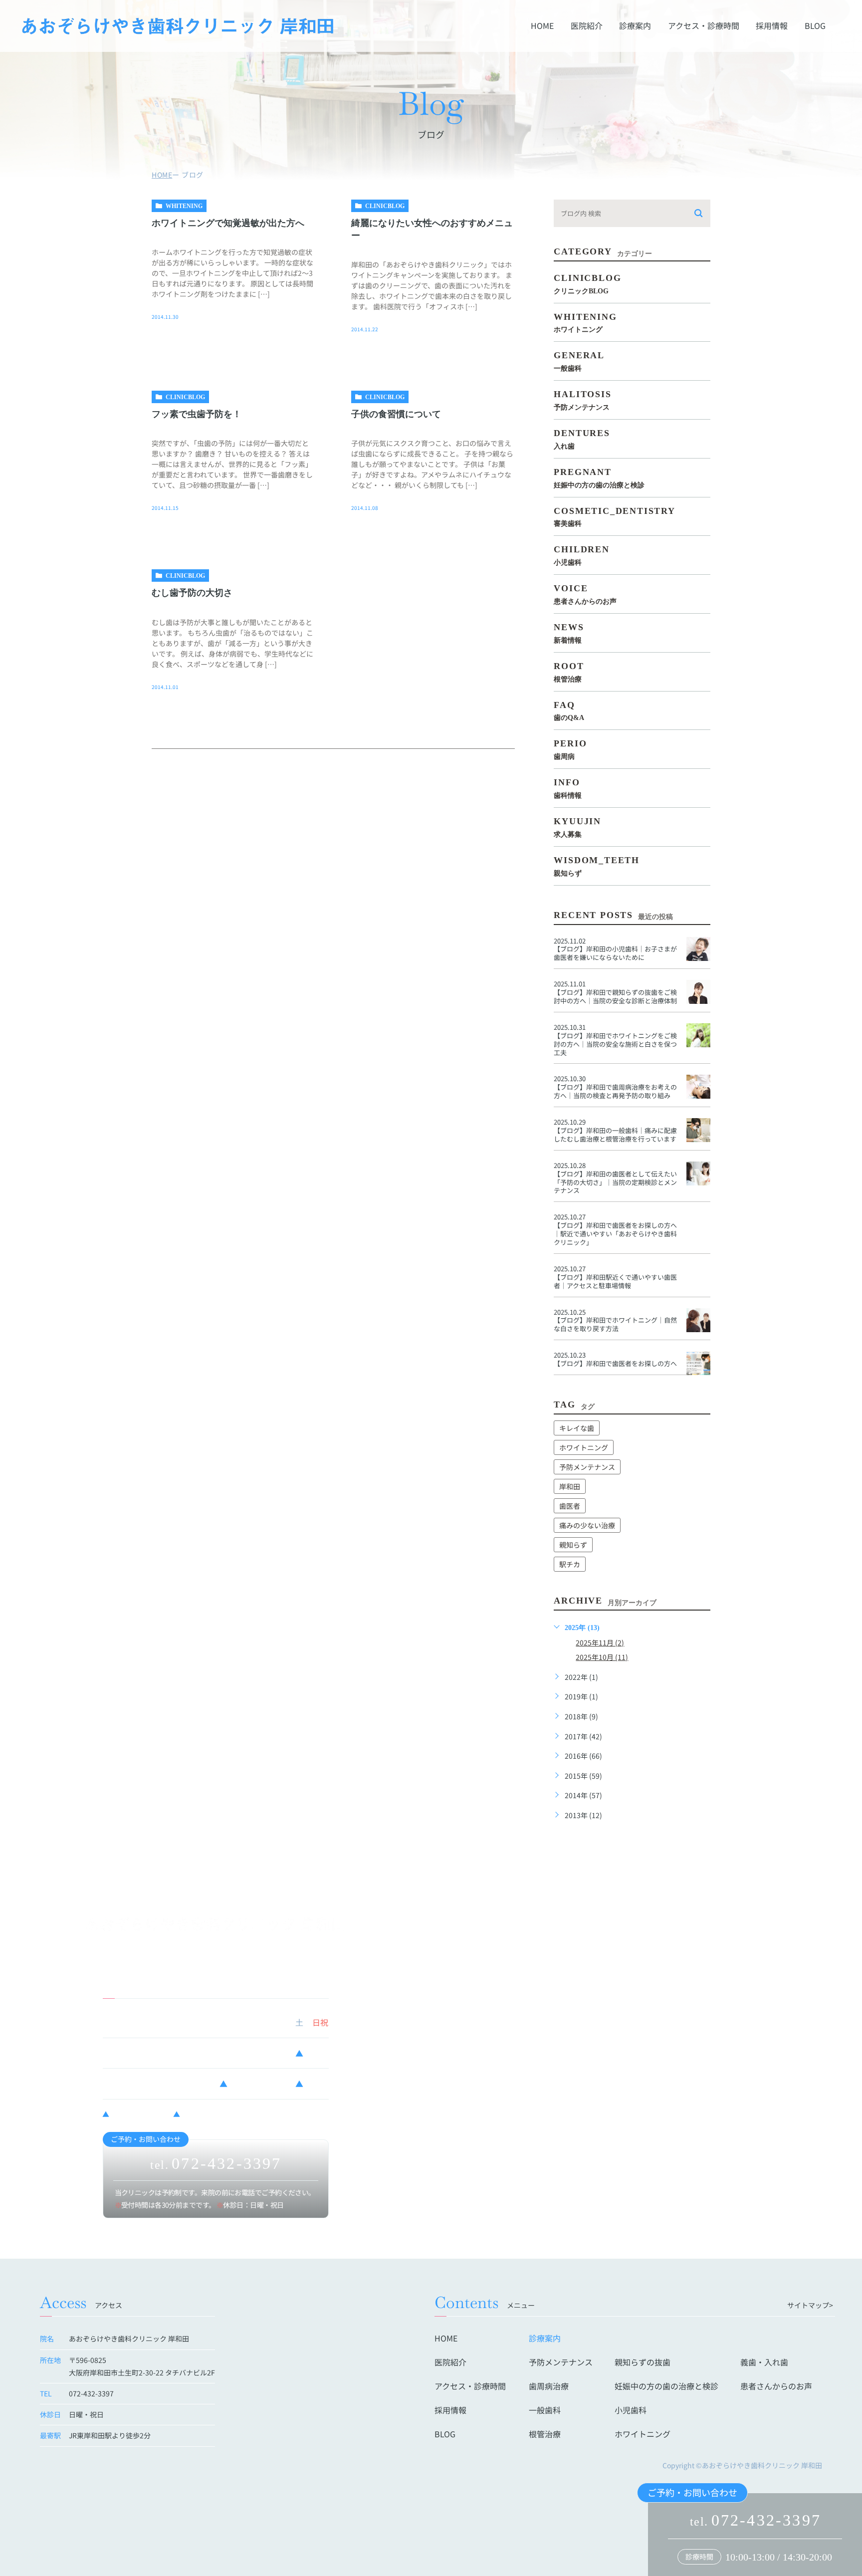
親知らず (573, 1545)
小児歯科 (631, 2410)
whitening (184, 206)
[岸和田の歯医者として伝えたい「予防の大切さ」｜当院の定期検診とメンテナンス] (698, 1173)
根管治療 (545, 2434)
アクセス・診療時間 (704, 26)
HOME (542, 26)
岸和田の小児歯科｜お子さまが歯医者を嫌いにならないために (615, 953)
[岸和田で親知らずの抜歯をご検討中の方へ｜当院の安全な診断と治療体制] (698, 992)
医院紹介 (587, 26)
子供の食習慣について (396, 414)
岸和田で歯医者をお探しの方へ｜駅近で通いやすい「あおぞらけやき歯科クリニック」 (615, 1234)
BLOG (815, 26)
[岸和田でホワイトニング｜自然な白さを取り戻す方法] (698, 1320)
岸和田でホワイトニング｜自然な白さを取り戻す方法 (615, 1324)
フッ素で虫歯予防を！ (197, 414)
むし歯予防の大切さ (192, 593)
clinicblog (385, 206)
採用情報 (772, 26)
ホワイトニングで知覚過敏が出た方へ (228, 223)
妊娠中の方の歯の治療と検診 (666, 2386)
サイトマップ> (810, 2305)
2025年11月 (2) (600, 1642)
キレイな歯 (577, 1428)
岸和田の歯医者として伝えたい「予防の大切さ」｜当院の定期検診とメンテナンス (615, 1182)
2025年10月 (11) (602, 1657)
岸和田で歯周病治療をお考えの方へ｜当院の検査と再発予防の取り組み (615, 1091)
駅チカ (570, 1564)
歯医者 (570, 1506)
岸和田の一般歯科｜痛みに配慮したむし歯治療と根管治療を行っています (615, 1135)
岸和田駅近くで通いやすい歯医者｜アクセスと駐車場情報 (615, 1281)
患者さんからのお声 (776, 2386)
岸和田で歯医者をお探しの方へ (615, 1363)
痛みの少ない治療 (587, 1525)
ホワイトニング (584, 1447)
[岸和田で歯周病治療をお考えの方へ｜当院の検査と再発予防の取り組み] (698, 1087)
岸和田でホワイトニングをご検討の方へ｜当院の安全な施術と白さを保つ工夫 (615, 1044)
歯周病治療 (549, 2386)
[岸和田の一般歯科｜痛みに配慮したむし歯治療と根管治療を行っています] (698, 1130)
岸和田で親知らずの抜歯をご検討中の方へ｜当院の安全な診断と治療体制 (615, 996)
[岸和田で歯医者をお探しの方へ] (698, 1363)
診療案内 (635, 26)
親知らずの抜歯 (643, 2362)
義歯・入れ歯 (764, 2362)
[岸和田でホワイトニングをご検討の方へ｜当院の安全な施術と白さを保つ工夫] (698, 1035)
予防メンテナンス (587, 1467)
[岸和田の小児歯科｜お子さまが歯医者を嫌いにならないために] (698, 949)
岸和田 (570, 1486)
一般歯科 (545, 2410)
